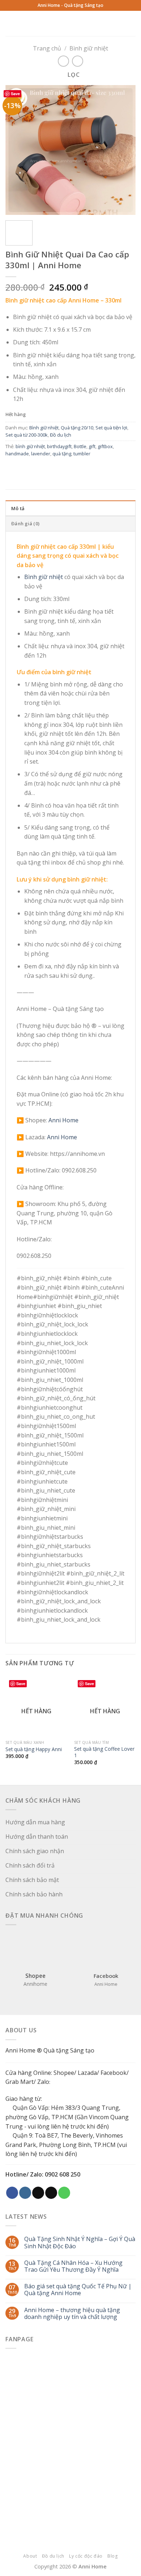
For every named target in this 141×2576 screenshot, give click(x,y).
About (30, 2556)
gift (92, 446)
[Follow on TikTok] (38, 2193)
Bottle (80, 446)
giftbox (105, 446)
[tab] (70, 508)
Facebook (114, 2073)
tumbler (82, 454)
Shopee (64, 2073)
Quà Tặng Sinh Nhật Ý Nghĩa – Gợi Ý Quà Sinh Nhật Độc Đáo (80, 2243)
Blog (112, 2556)
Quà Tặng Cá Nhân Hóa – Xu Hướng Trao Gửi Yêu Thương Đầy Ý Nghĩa (73, 2266)
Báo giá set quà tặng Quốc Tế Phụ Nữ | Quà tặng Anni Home (78, 2290)
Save (15, 94)
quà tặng (62, 454)
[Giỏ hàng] (132, 23)
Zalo (43, 2082)
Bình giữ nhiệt (89, 48)
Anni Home (63, 1120)
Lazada (87, 2073)
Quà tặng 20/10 (77, 428)
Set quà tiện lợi (111, 428)
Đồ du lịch (61, 435)
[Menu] (82, 23)
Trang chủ (47, 48)
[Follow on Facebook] (12, 2193)
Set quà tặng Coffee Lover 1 (104, 1752)
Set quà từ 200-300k (27, 435)
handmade (17, 454)
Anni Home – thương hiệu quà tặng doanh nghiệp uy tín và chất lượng (72, 2314)
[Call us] (64, 2193)
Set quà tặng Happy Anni (34, 1749)
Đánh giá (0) (25, 523)
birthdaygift (59, 446)
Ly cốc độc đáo (86, 2556)
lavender (41, 454)
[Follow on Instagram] (25, 2193)
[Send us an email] (51, 2193)
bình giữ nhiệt (30, 446)
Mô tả (18, 508)
